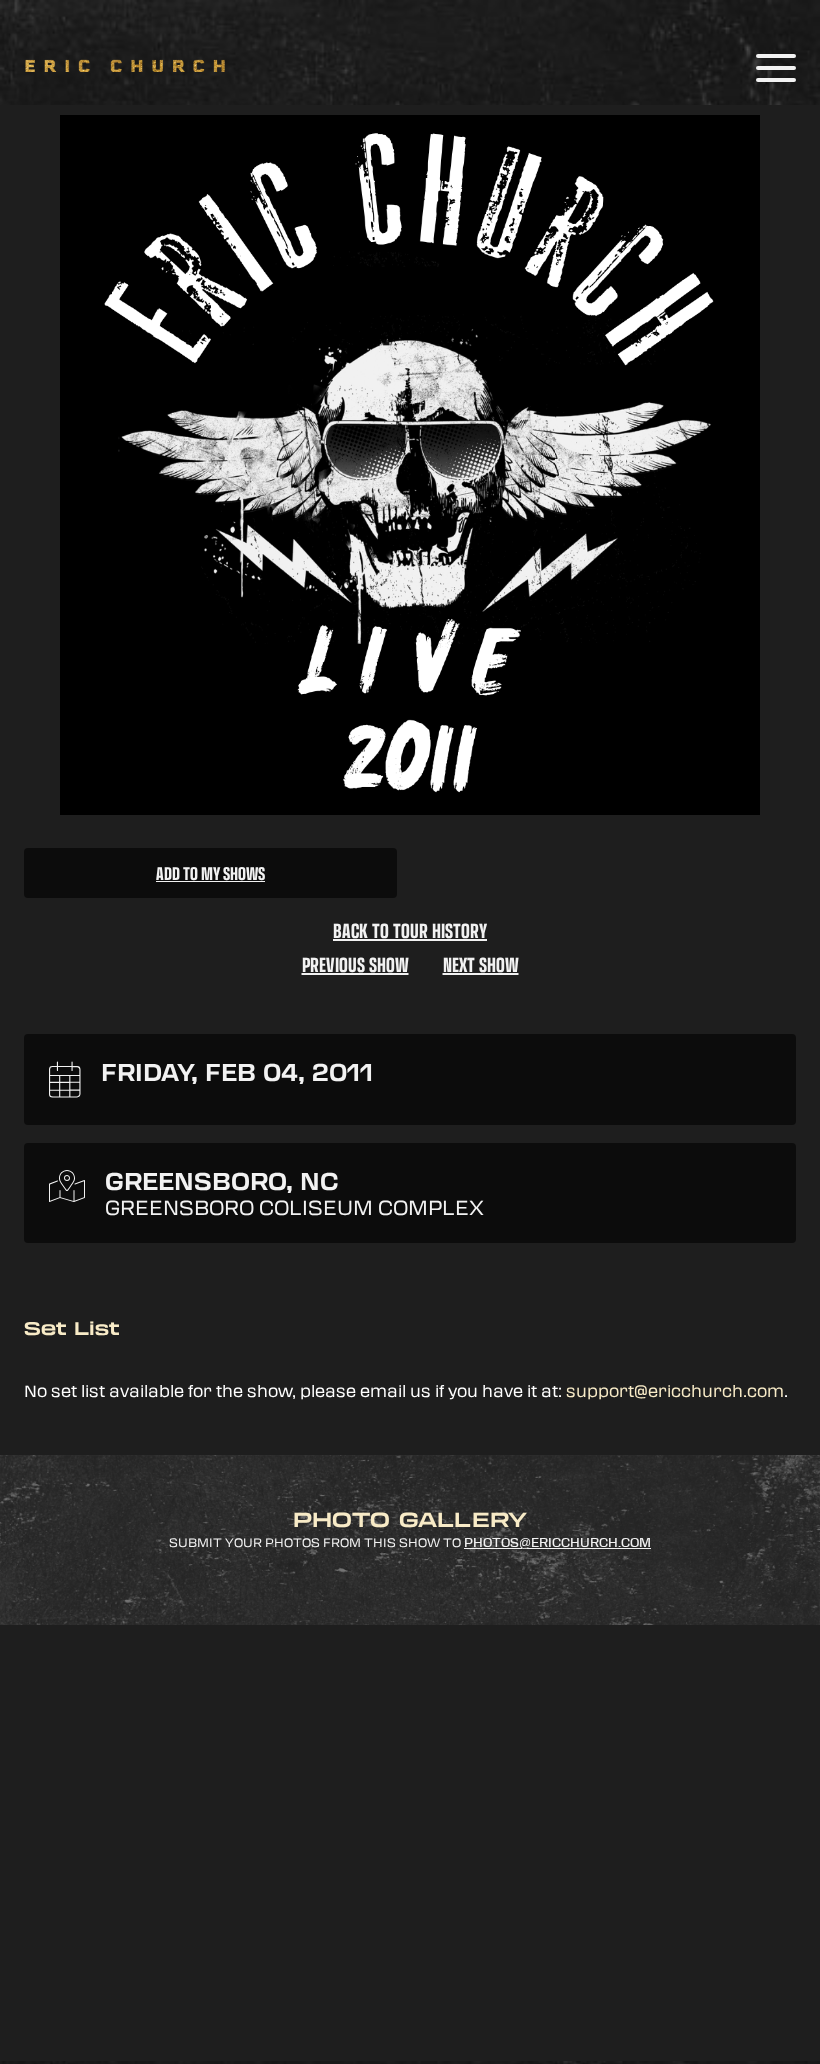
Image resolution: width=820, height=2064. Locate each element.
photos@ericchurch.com (557, 1543)
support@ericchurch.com (675, 1390)
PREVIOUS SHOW (355, 964)
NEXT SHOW (481, 964)
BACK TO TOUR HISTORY (410, 930)
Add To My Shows (210, 873)
